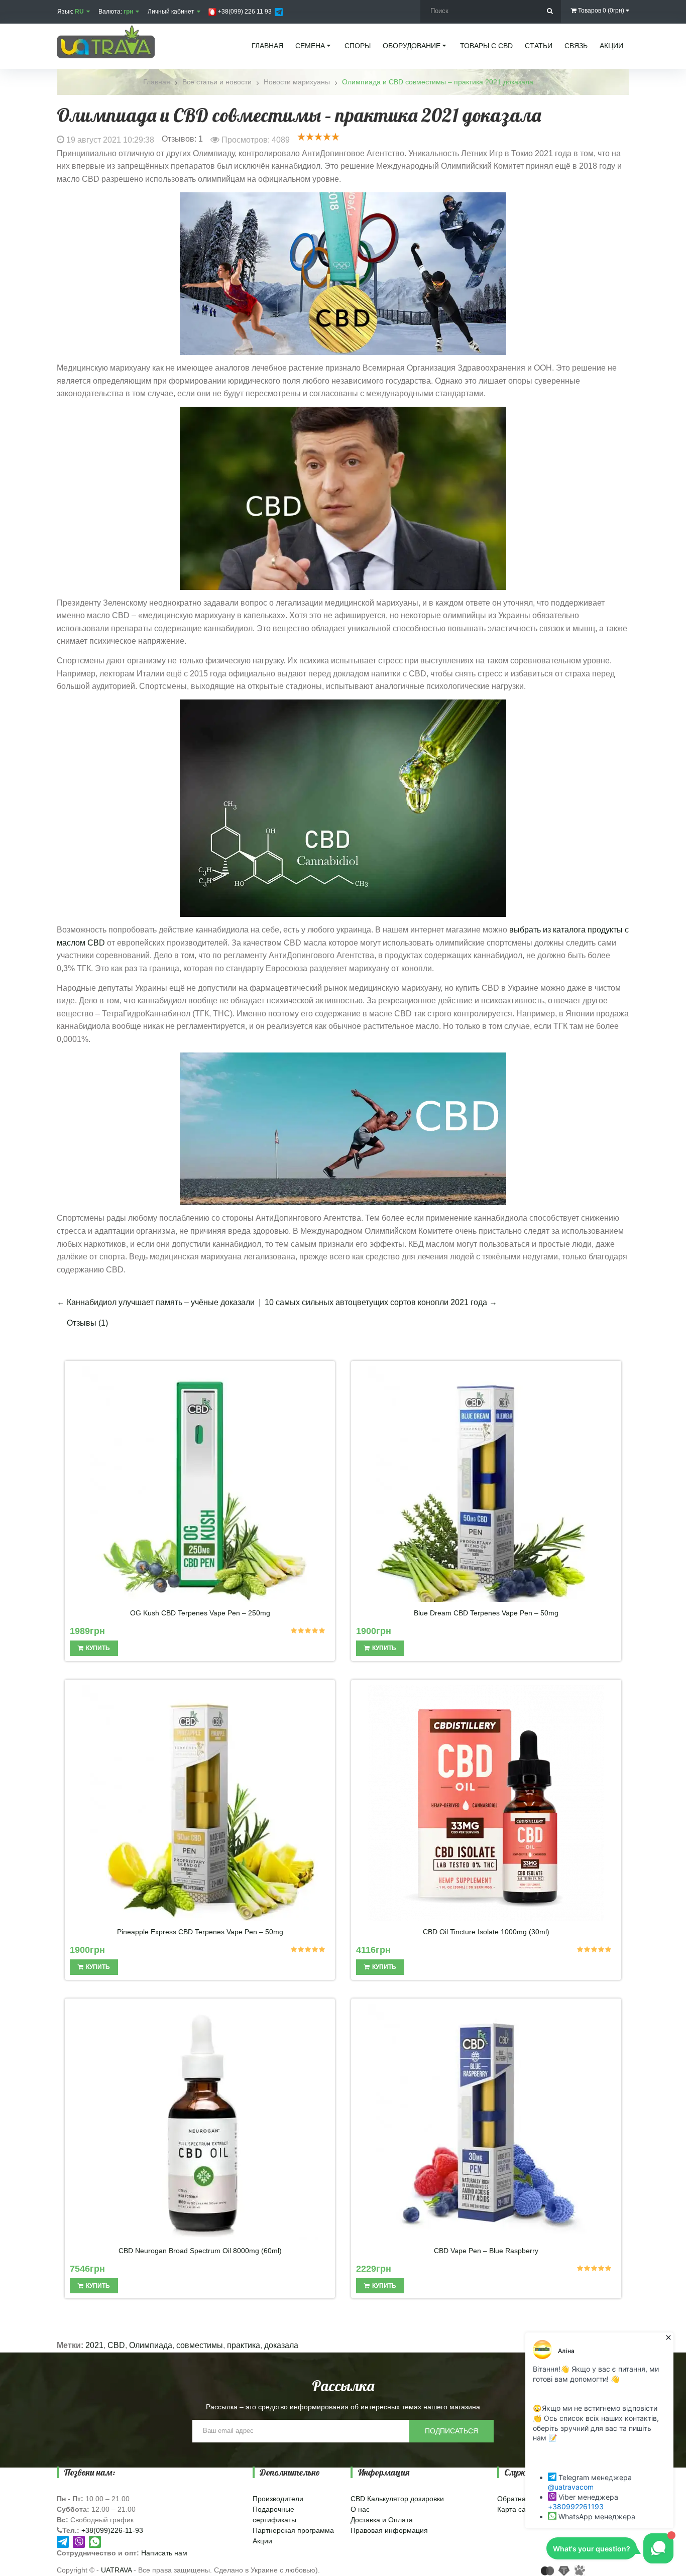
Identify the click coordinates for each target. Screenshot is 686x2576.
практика (244, 2345)
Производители (278, 2499)
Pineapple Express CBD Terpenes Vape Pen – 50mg (200, 1932)
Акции (262, 2541)
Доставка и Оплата (382, 2520)
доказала (281, 2345)
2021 (94, 2345)
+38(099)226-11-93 (112, 2530)
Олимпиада (151, 2345)
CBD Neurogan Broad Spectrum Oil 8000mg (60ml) (200, 2251)
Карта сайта (517, 2509)
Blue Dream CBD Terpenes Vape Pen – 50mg (486, 1613)
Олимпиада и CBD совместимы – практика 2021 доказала (438, 82)
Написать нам (164, 2553)
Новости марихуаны (297, 82)
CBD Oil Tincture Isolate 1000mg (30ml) (486, 1932)
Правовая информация (389, 2530)
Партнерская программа (293, 2530)
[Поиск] (550, 11)
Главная (157, 82)
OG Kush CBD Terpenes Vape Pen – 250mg (200, 1613)
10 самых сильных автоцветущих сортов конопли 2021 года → (381, 1302)
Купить (98, 1648)
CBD (116, 2345)
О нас (360, 2509)
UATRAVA (116, 2570)
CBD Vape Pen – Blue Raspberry (486, 2251)
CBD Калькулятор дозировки (397, 2499)
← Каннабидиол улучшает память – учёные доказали (156, 1302)
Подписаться (451, 2431)
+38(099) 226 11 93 (244, 12)
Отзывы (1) (87, 1323)
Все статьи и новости (217, 82)
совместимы (200, 2345)
